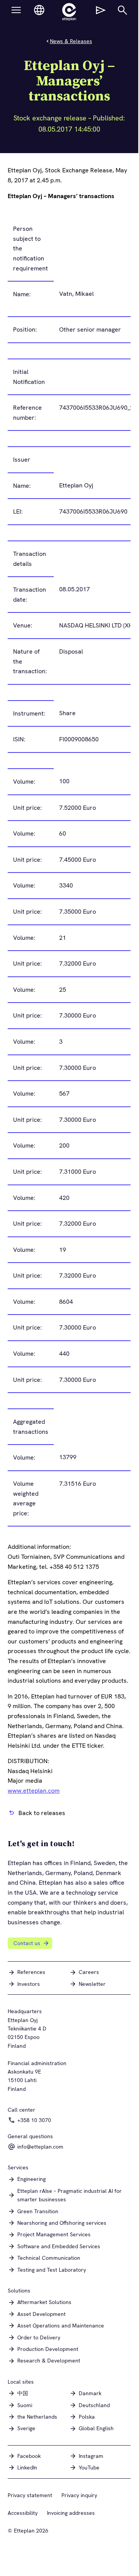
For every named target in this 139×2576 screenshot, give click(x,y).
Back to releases (42, 1813)
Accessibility (23, 2513)
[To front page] (69, 12)
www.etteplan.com (34, 1791)
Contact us (27, 1943)
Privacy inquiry (79, 2495)
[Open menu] (16, 10)
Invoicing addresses (71, 2513)
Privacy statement (30, 2495)
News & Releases (71, 41)
